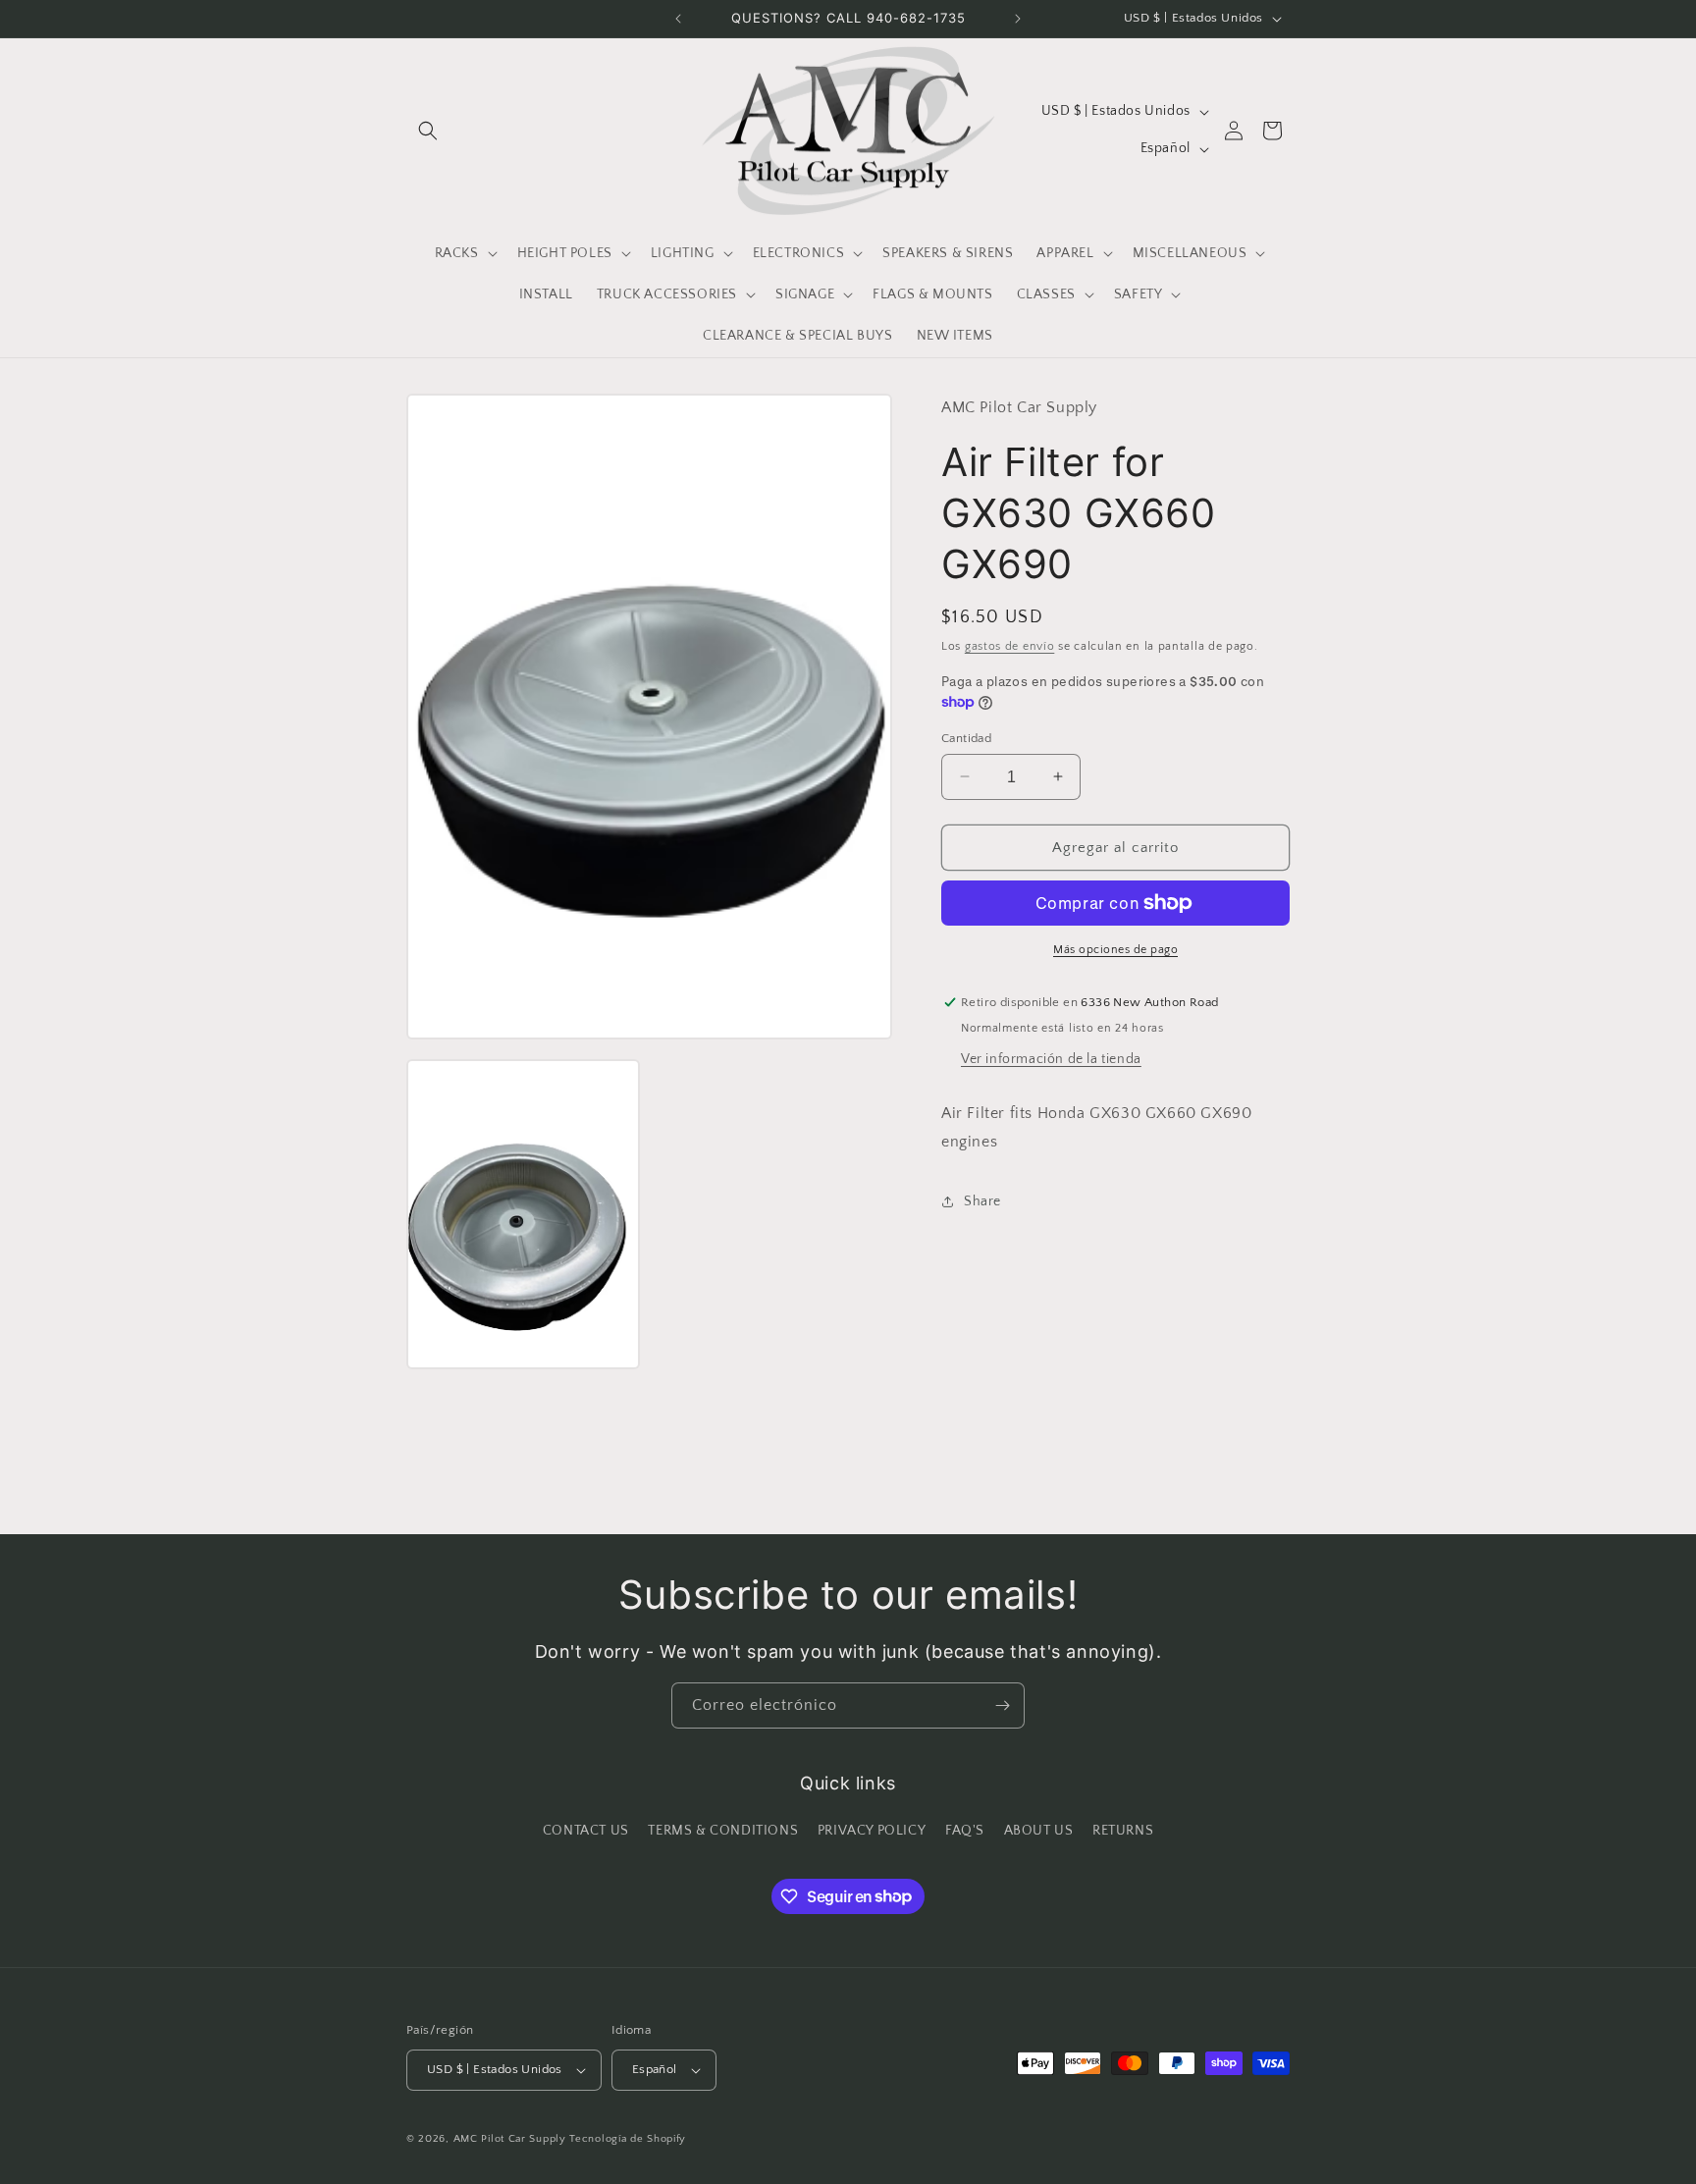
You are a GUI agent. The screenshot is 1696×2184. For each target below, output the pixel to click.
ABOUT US (1039, 1831)
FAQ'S (965, 1831)
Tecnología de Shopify (628, 2139)
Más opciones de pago (1115, 950)
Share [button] (982, 1201)
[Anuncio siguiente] (1018, 19)
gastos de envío (1010, 645)
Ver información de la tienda (1051, 1059)
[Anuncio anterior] (678, 19)
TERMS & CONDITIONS (723, 1831)
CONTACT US (586, 1831)
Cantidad (966, 737)
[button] (428, 131)
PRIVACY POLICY (872, 1831)
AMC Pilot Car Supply (510, 2139)
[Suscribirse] (1002, 1705)
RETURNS (1123, 1831)
